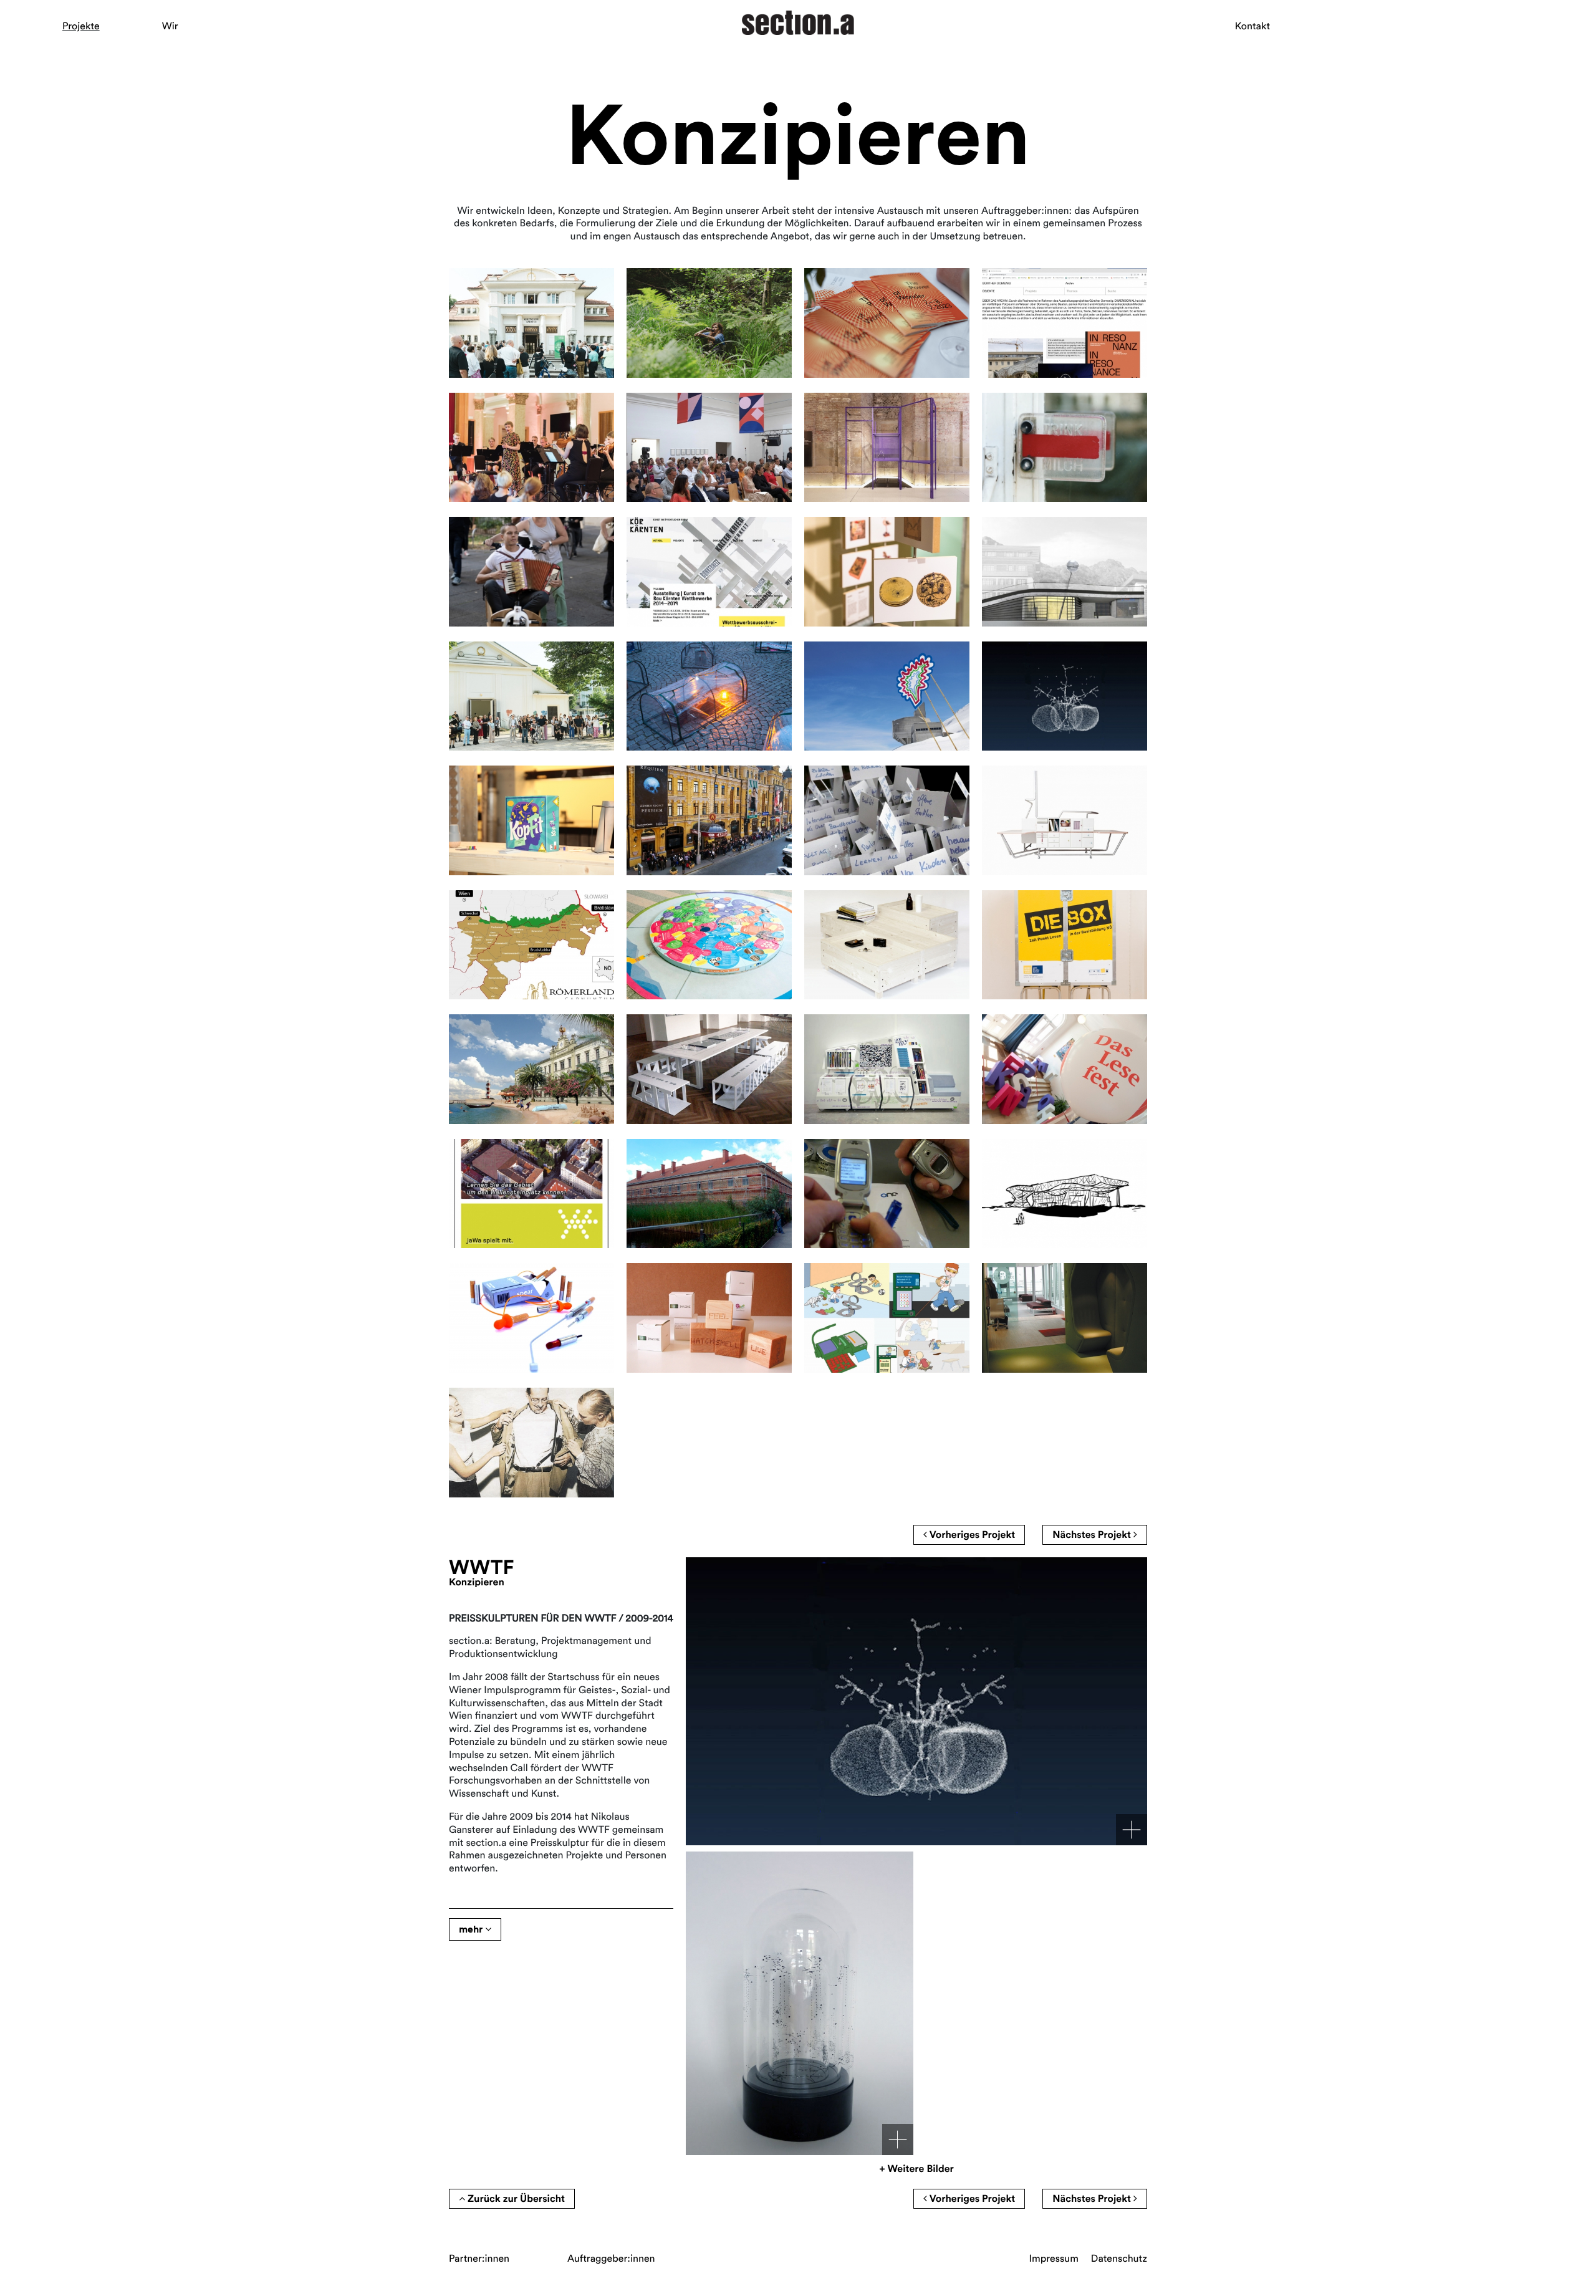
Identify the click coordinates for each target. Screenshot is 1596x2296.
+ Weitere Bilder (916, 2169)
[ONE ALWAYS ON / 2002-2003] (887, 1318)
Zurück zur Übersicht (515, 2199)
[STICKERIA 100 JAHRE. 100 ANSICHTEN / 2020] (531, 572)
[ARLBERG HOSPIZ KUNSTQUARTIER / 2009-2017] (887, 696)
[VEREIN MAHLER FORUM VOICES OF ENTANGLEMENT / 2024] (709, 323)
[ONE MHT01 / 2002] (531, 1443)
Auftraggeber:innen (611, 2259)
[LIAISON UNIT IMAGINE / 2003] (709, 1318)
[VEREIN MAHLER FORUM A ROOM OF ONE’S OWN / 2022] (531, 448)
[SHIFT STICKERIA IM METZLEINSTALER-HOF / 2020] (1065, 448)
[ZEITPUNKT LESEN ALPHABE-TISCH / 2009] (709, 1069)
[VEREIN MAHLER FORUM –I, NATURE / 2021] (709, 448)
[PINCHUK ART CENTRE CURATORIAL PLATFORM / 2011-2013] (709, 820)
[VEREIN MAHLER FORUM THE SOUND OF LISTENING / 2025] (531, 696)
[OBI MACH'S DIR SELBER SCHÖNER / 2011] (887, 945)
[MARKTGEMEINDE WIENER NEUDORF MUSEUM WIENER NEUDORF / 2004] (709, 1194)
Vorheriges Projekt (971, 1535)
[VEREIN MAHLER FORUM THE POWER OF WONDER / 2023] (887, 323)
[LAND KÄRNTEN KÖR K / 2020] (709, 572)
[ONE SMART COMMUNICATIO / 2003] (531, 1318)
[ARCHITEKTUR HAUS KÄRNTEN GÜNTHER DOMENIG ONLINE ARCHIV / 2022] (1065, 323)
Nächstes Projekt (1093, 1535)
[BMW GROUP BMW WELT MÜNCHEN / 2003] (1065, 1194)
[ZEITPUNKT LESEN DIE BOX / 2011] (1065, 945)
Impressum (1054, 2259)
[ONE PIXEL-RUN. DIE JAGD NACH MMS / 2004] (887, 1194)
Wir (170, 26)
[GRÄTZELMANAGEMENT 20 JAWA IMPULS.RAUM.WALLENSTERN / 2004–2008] (531, 1194)
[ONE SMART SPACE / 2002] (1065, 1318)
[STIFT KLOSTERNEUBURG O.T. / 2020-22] (887, 448)
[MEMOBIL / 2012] (1065, 820)
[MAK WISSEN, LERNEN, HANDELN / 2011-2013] (887, 820)
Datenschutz (1119, 2259)
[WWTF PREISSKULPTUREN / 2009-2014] (1065, 696)
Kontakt (1252, 26)
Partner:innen (479, 2259)
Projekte (81, 26)
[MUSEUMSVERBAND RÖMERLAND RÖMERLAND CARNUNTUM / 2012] (531, 945)
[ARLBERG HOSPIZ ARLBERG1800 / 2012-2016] (1065, 572)
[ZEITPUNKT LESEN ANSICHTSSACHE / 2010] (531, 1069)
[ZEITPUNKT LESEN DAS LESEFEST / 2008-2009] (1065, 1069)
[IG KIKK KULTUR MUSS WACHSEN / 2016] (709, 696)
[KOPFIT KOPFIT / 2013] (531, 820)
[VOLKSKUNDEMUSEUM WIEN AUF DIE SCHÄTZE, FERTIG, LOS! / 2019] (887, 572)
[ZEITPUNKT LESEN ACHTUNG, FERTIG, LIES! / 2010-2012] (709, 945)
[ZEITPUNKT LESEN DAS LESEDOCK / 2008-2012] (887, 1069)
